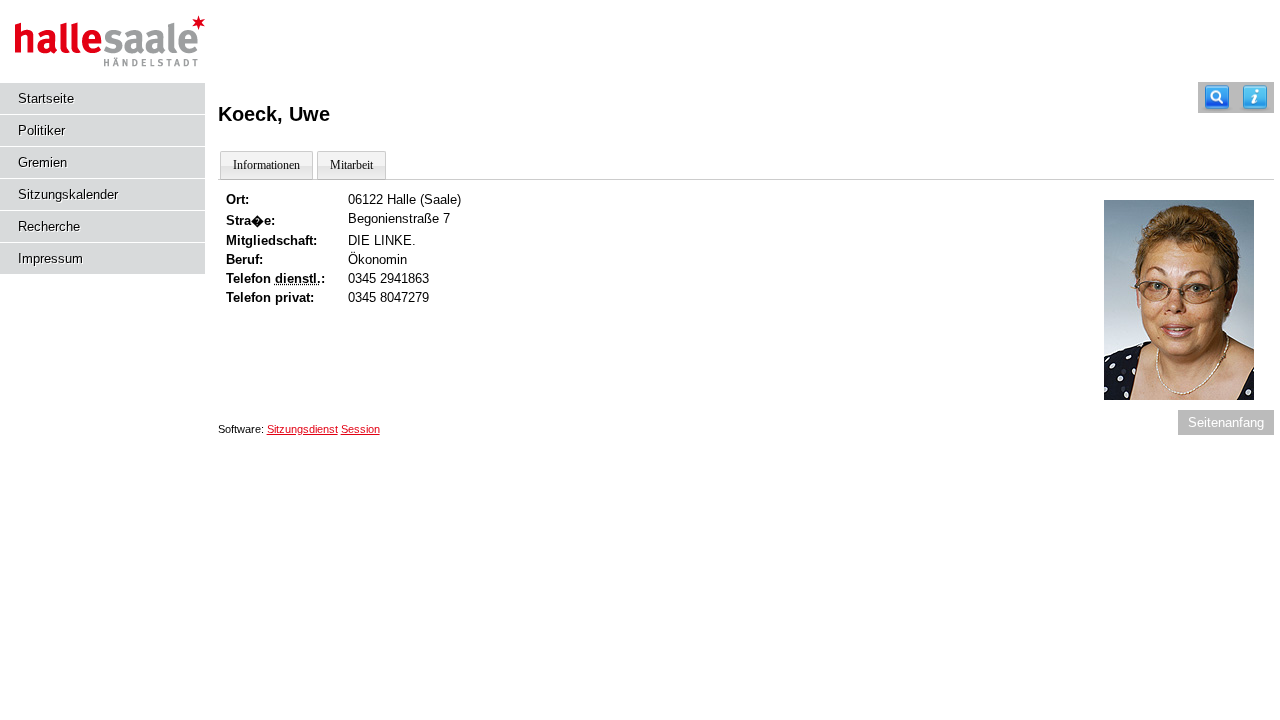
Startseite (46, 98)
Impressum (50, 258)
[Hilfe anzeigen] (1255, 97)
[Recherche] (1217, 97)
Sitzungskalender (68, 194)
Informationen (266, 165)
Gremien (42, 162)
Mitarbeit (351, 165)
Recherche (49, 226)
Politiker (41, 130)
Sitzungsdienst (302, 429)
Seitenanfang (1226, 422)
